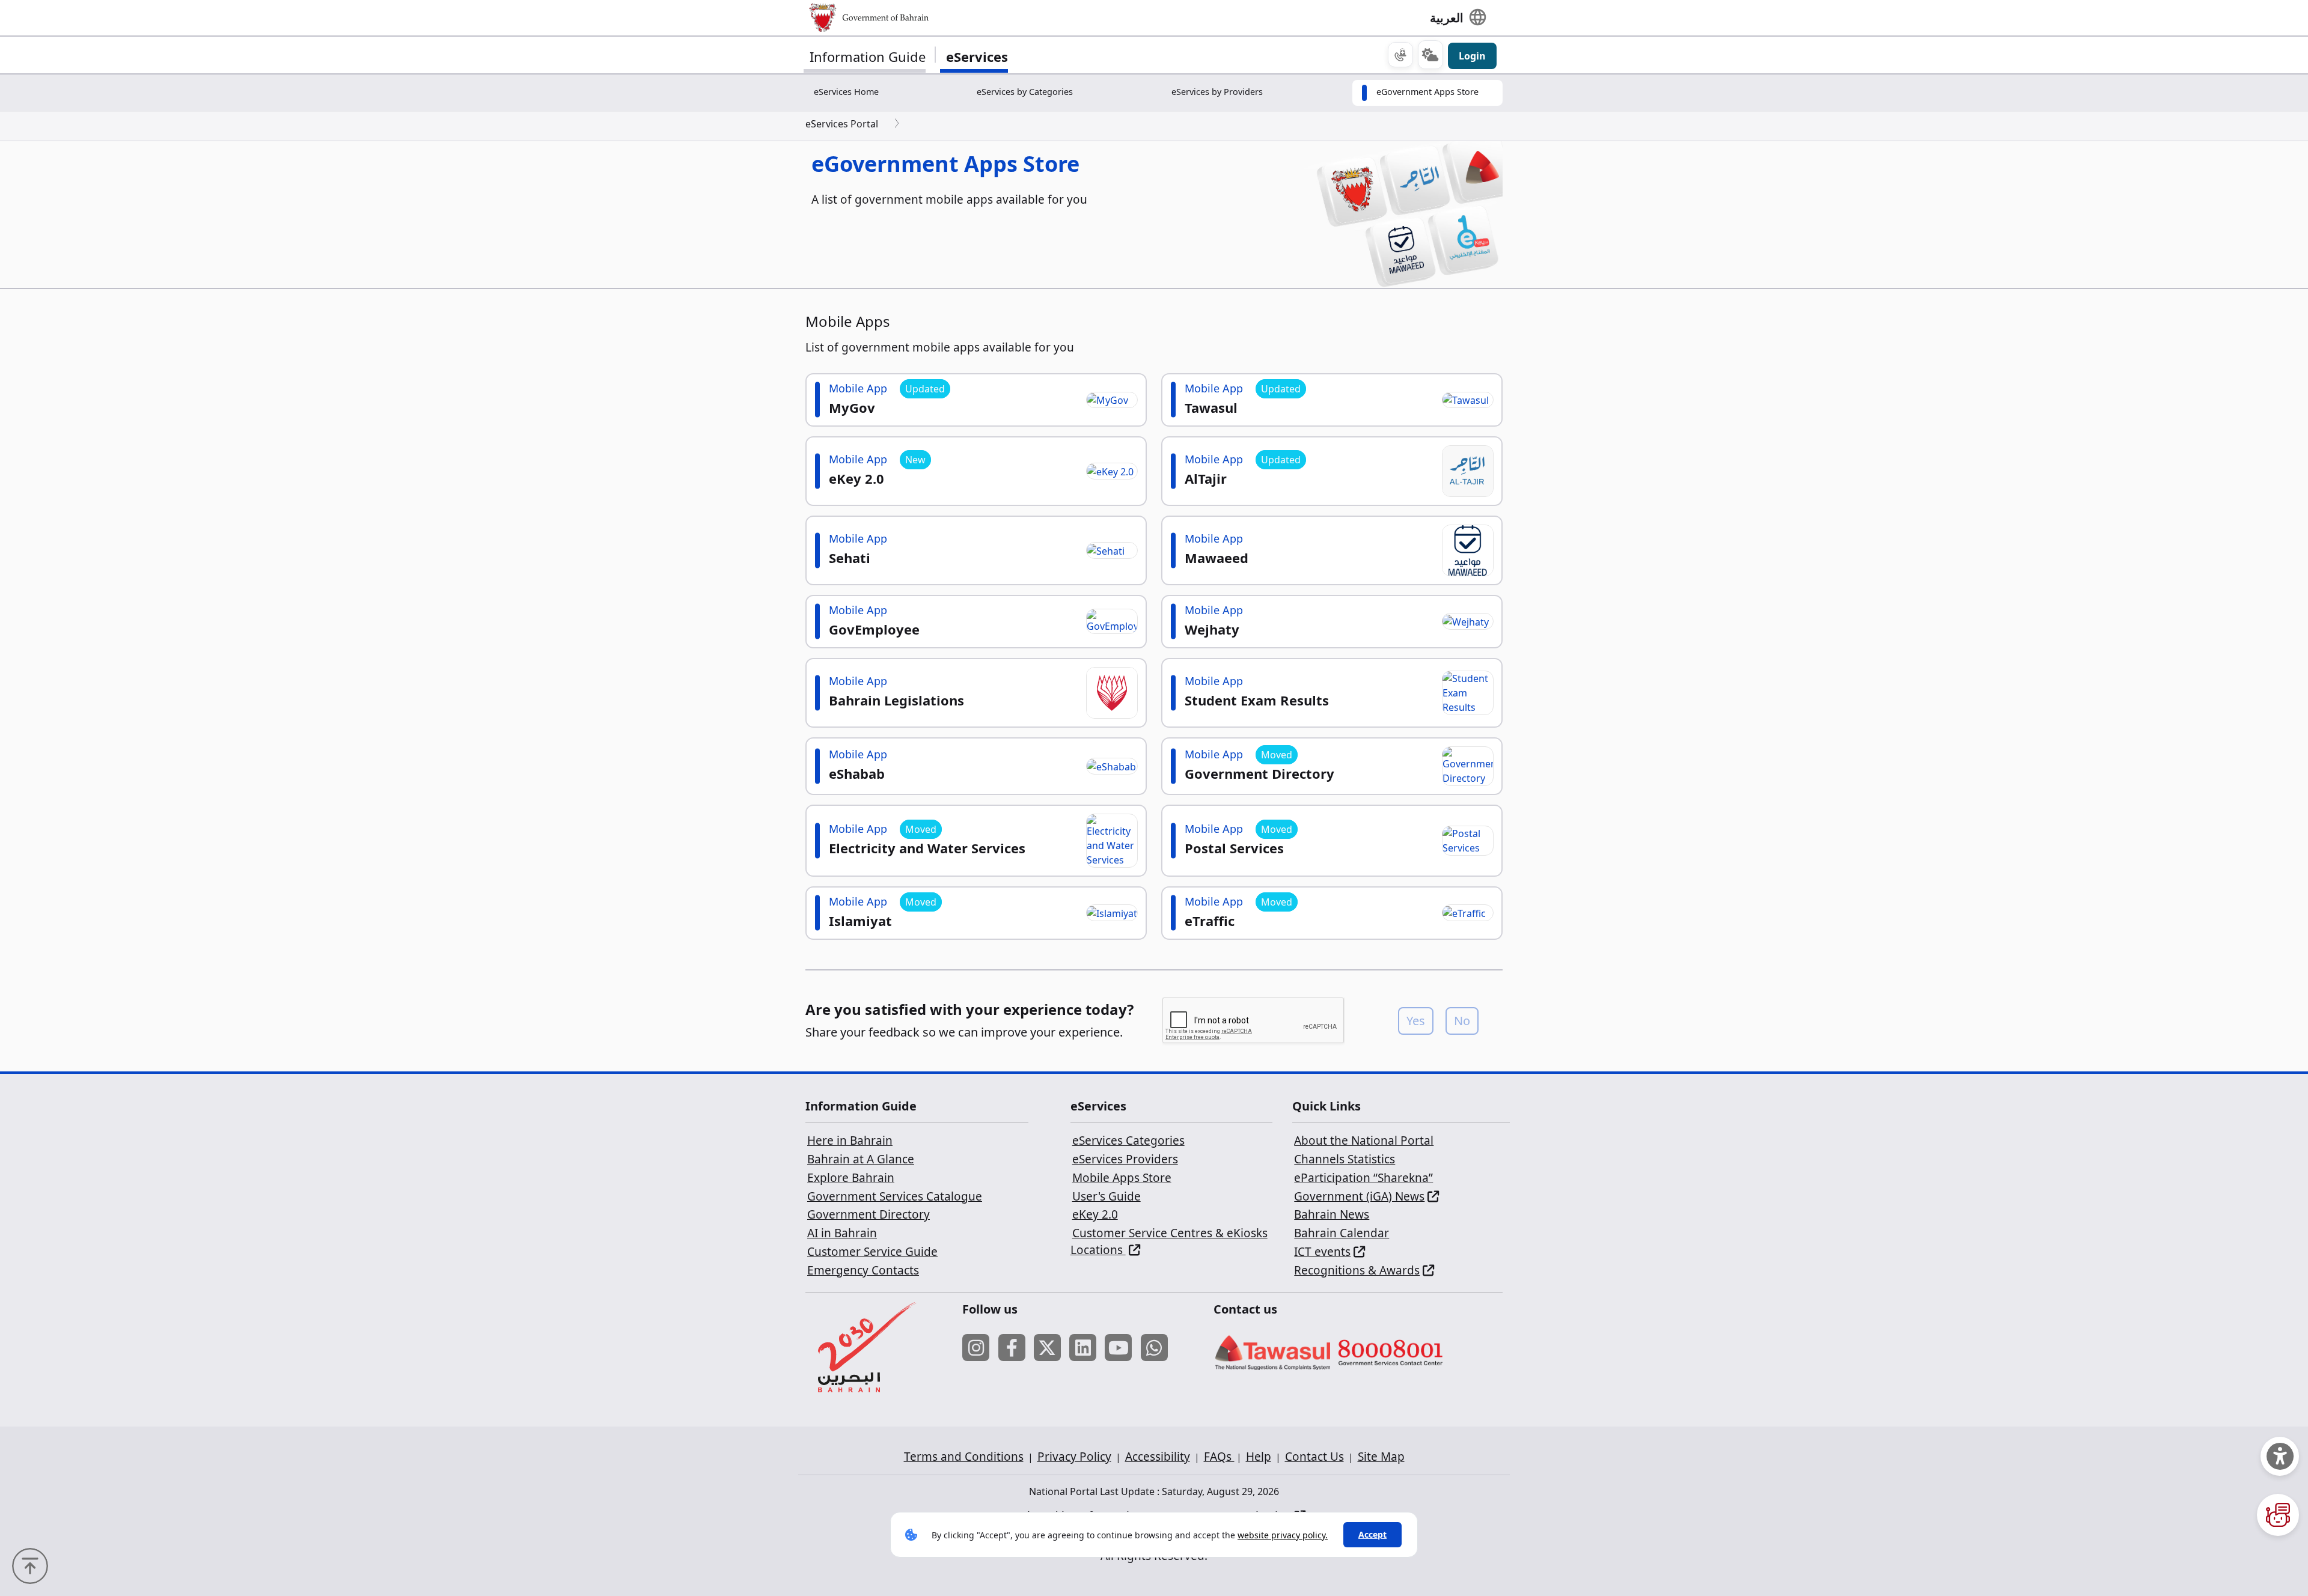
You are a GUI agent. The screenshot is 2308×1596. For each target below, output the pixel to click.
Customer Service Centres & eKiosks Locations (1169, 1241)
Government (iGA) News (1359, 1196)
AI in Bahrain (842, 1233)
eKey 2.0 (1095, 1214)
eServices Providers (1125, 1159)
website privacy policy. (1283, 1535)
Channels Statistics (1345, 1159)
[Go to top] (33, 1565)
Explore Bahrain (851, 1178)
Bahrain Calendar (1342, 1233)
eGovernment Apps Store (1427, 92)
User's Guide (1107, 1196)
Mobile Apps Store (1122, 1178)
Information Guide (868, 56)
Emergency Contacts (863, 1270)
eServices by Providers (1217, 92)
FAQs (1219, 1457)
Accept (1372, 1534)
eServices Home (846, 92)
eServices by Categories (1025, 92)
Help (1259, 1457)
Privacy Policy (1074, 1457)
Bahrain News (1332, 1214)
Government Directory (869, 1214)
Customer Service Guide (872, 1252)
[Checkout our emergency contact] (1400, 55)
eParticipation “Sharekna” (1363, 1178)
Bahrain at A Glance (861, 1159)
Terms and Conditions (964, 1457)
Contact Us (1314, 1457)
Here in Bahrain (850, 1141)
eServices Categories (1128, 1141)
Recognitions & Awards (1357, 1270)
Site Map (1381, 1457)
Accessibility (1158, 1457)
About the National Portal (1364, 1141)
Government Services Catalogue (895, 1196)
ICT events (1322, 1252)
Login (1472, 56)
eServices (977, 56)
